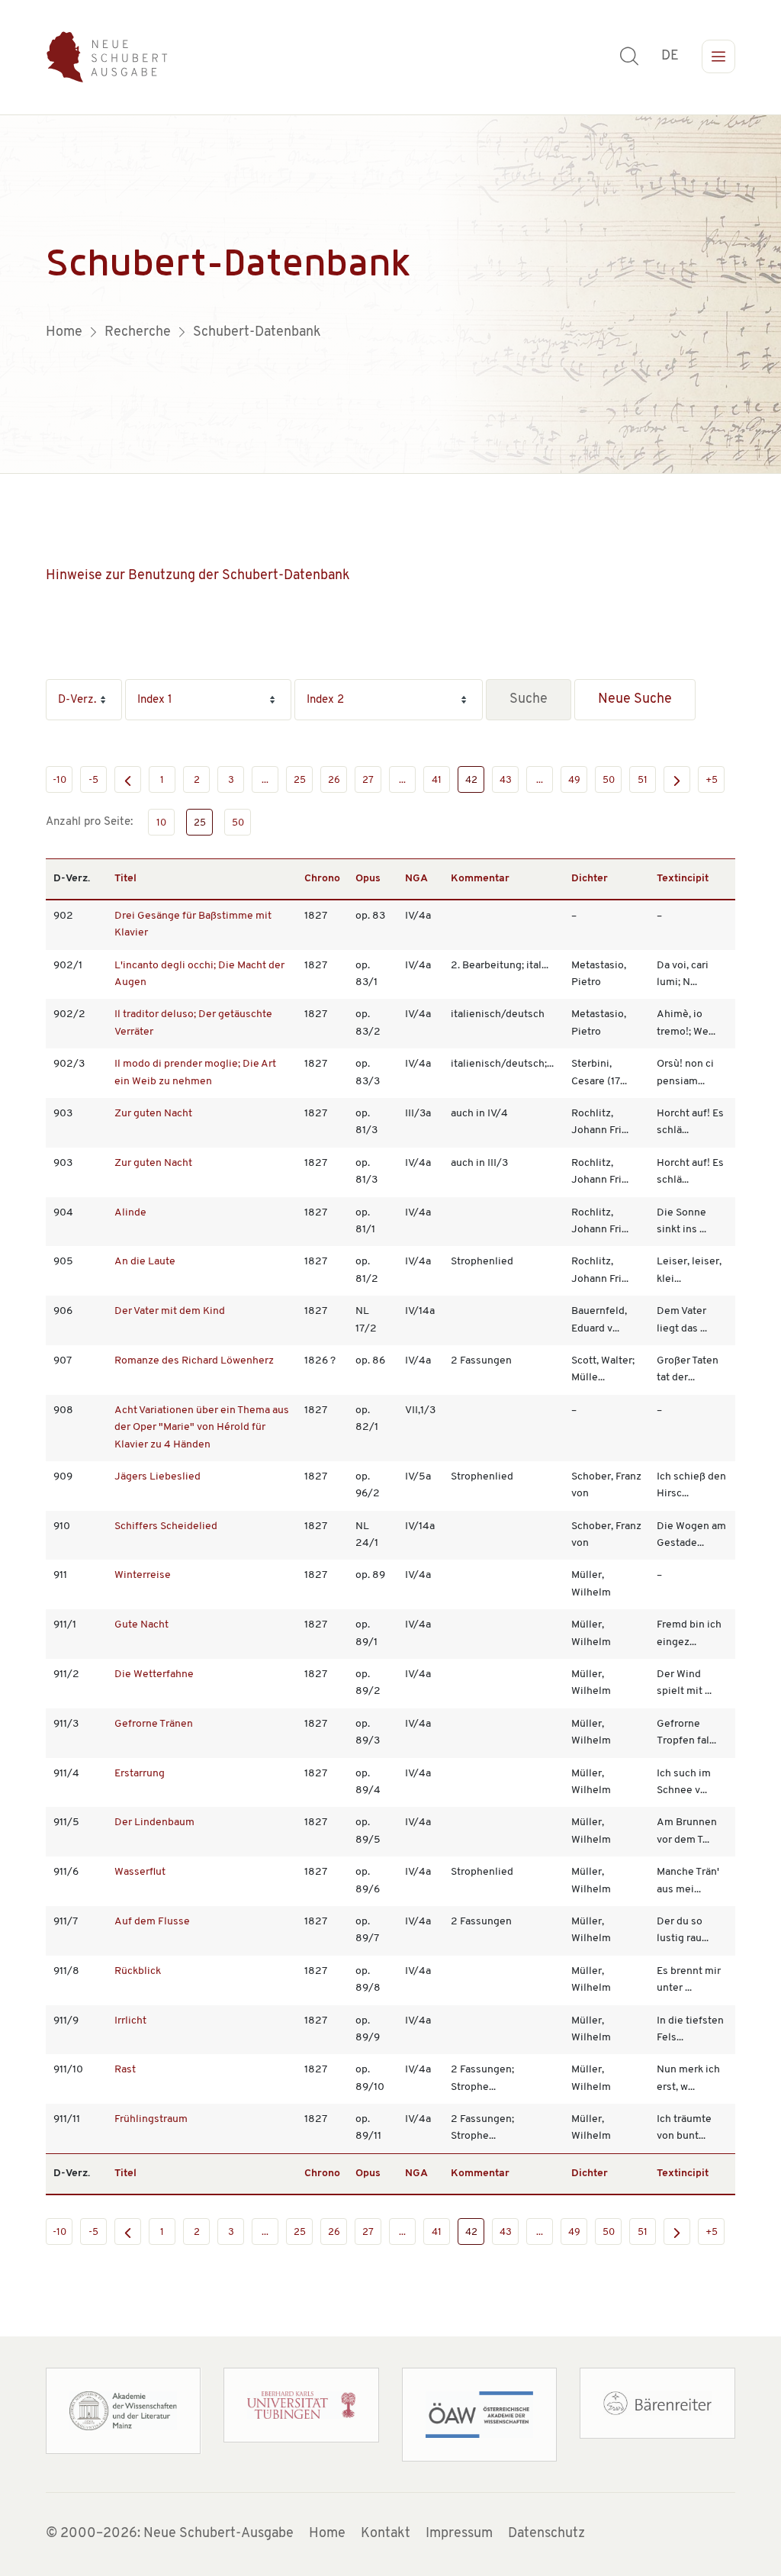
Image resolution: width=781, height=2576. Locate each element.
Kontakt (386, 2534)
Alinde (130, 1213)
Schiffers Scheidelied (166, 1526)
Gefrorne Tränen (154, 1724)
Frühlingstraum (151, 2119)
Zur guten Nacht (153, 1114)
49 (574, 780)
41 (437, 780)
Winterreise (143, 1575)
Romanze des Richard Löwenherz (194, 1361)
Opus (368, 879)
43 (506, 780)
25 (300, 780)
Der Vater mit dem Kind (170, 1311)
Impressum (459, 2534)
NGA (416, 879)
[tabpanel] (390, 295)
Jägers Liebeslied (157, 1477)
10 (161, 823)
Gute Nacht (141, 1625)
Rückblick (138, 1971)
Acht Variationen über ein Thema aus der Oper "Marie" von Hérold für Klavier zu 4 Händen (202, 1428)
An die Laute (145, 1262)
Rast (125, 2070)
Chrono (322, 879)
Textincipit (683, 879)
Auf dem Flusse (152, 1922)
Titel (125, 879)
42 (471, 780)
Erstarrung (140, 1774)
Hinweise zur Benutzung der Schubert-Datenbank (198, 576)
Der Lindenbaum (154, 1823)
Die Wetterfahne (154, 1674)
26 (334, 780)
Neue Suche (635, 700)
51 (643, 780)
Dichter (590, 879)
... (265, 780)
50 (609, 780)
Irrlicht (130, 2021)
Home (327, 2534)
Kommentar (480, 879)
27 (368, 780)
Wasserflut (140, 1872)
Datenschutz (546, 2534)
